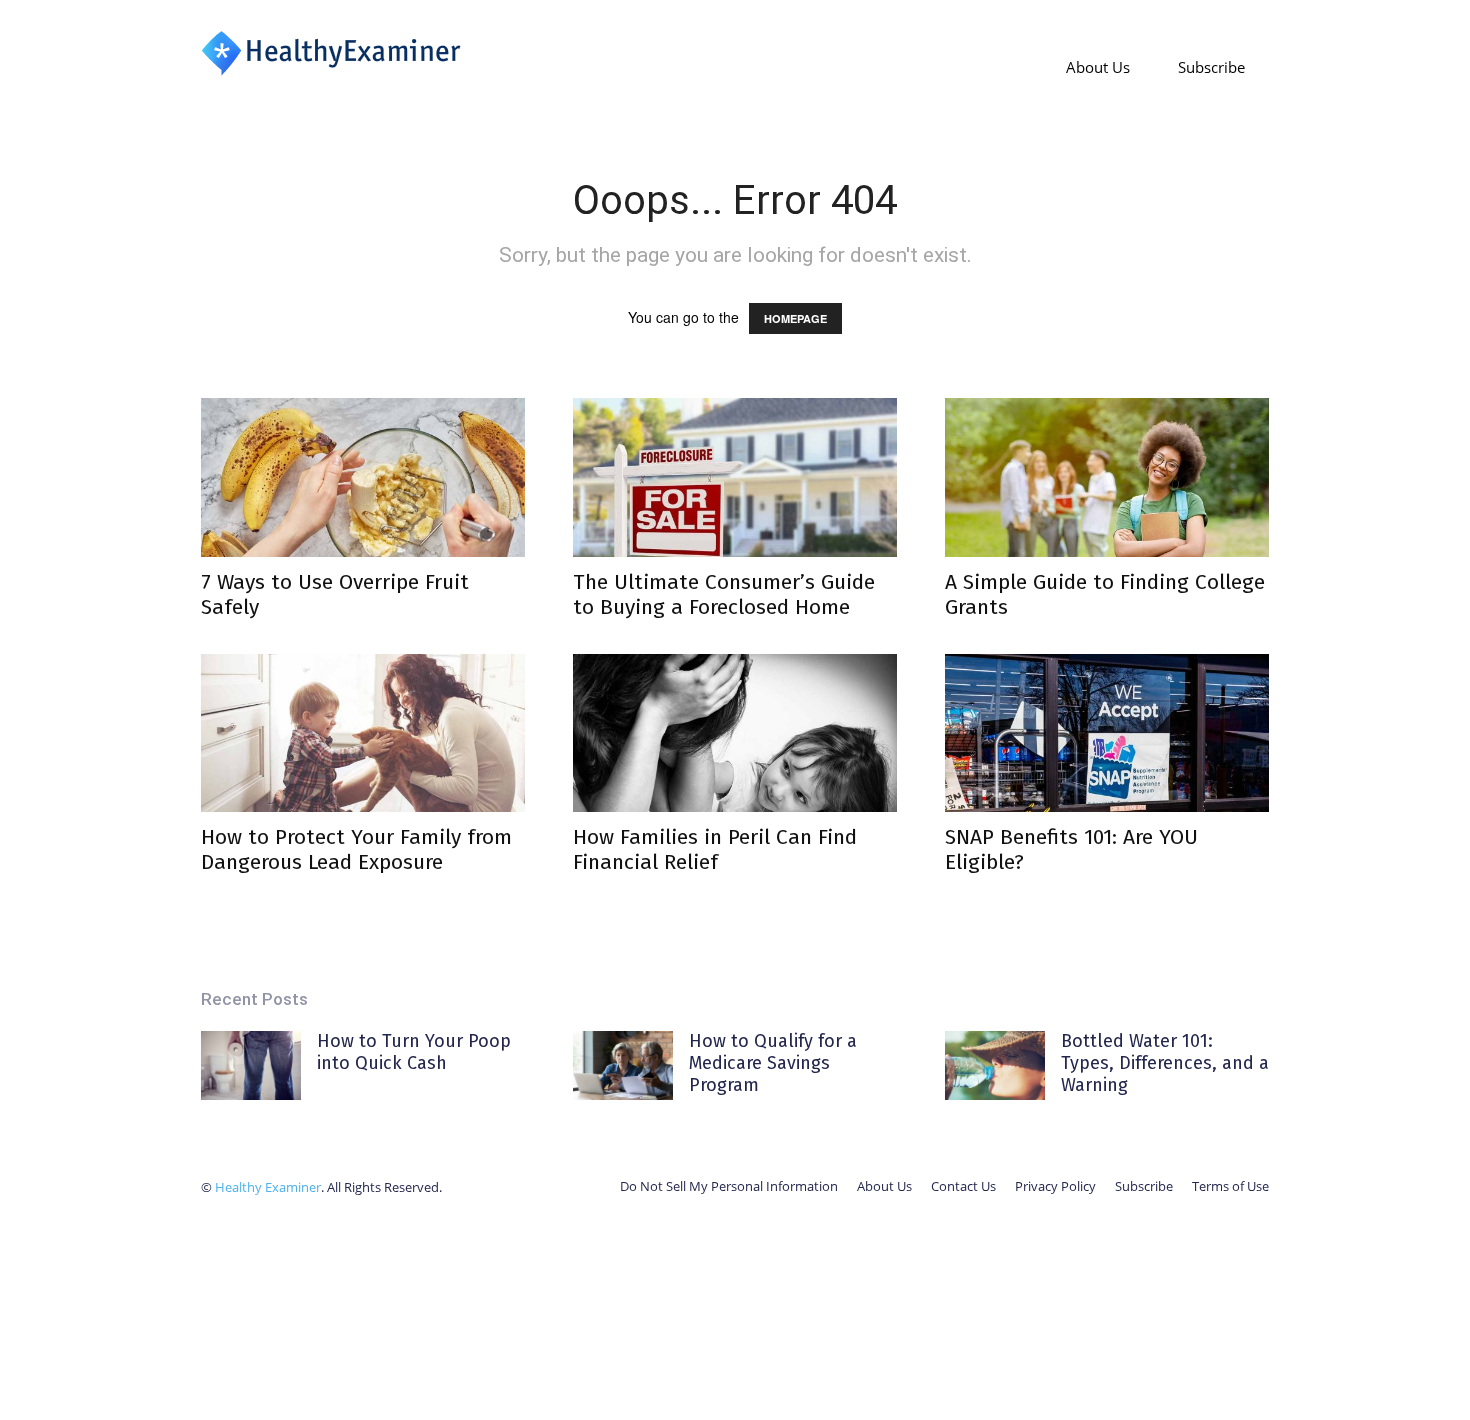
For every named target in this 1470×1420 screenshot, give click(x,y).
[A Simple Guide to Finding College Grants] (1107, 477)
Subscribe (1211, 67)
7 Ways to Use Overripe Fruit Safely (335, 594)
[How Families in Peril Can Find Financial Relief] (735, 733)
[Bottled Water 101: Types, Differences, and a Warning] (995, 1065)
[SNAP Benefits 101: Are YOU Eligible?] (1107, 733)
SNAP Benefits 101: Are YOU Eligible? (1071, 849)
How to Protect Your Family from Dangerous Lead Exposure (356, 849)
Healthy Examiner (268, 1187)
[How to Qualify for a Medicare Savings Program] (623, 1065)
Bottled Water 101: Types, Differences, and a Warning (1165, 1062)
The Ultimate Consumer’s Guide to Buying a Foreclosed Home (724, 594)
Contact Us (963, 1186)
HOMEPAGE (795, 318)
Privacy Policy (1055, 1186)
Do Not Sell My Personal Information (729, 1186)
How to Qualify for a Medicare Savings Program (773, 1062)
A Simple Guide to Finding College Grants (1105, 594)
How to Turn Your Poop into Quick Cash (414, 1052)
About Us (1098, 67)
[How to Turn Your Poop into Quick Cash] (251, 1065)
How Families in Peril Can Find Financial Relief (715, 849)
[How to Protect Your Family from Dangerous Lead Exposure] (363, 733)
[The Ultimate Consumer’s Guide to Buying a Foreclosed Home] (735, 477)
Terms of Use (1230, 1186)
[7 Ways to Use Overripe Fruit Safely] (363, 477)
